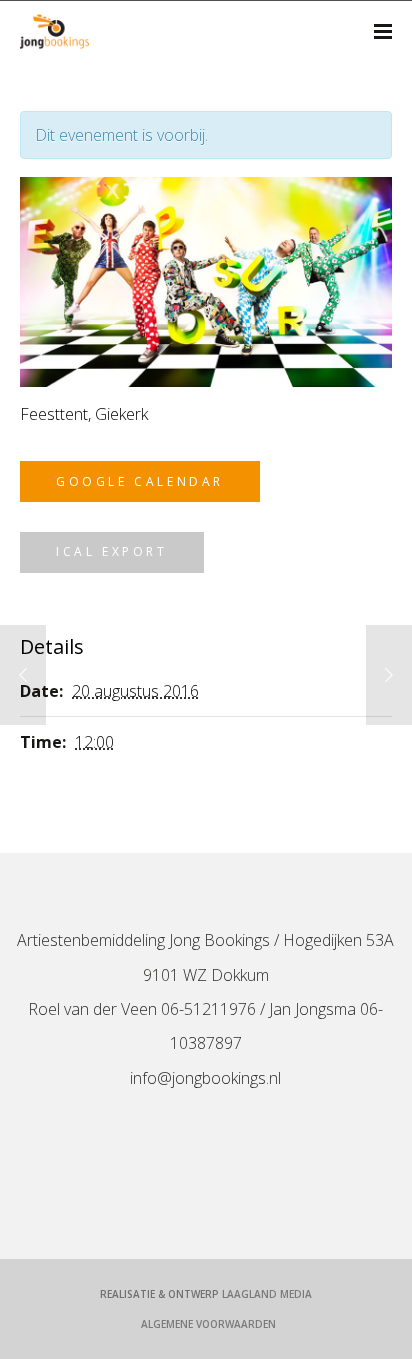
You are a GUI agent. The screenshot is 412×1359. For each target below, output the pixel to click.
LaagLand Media (267, 1294)
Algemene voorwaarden (208, 1324)
